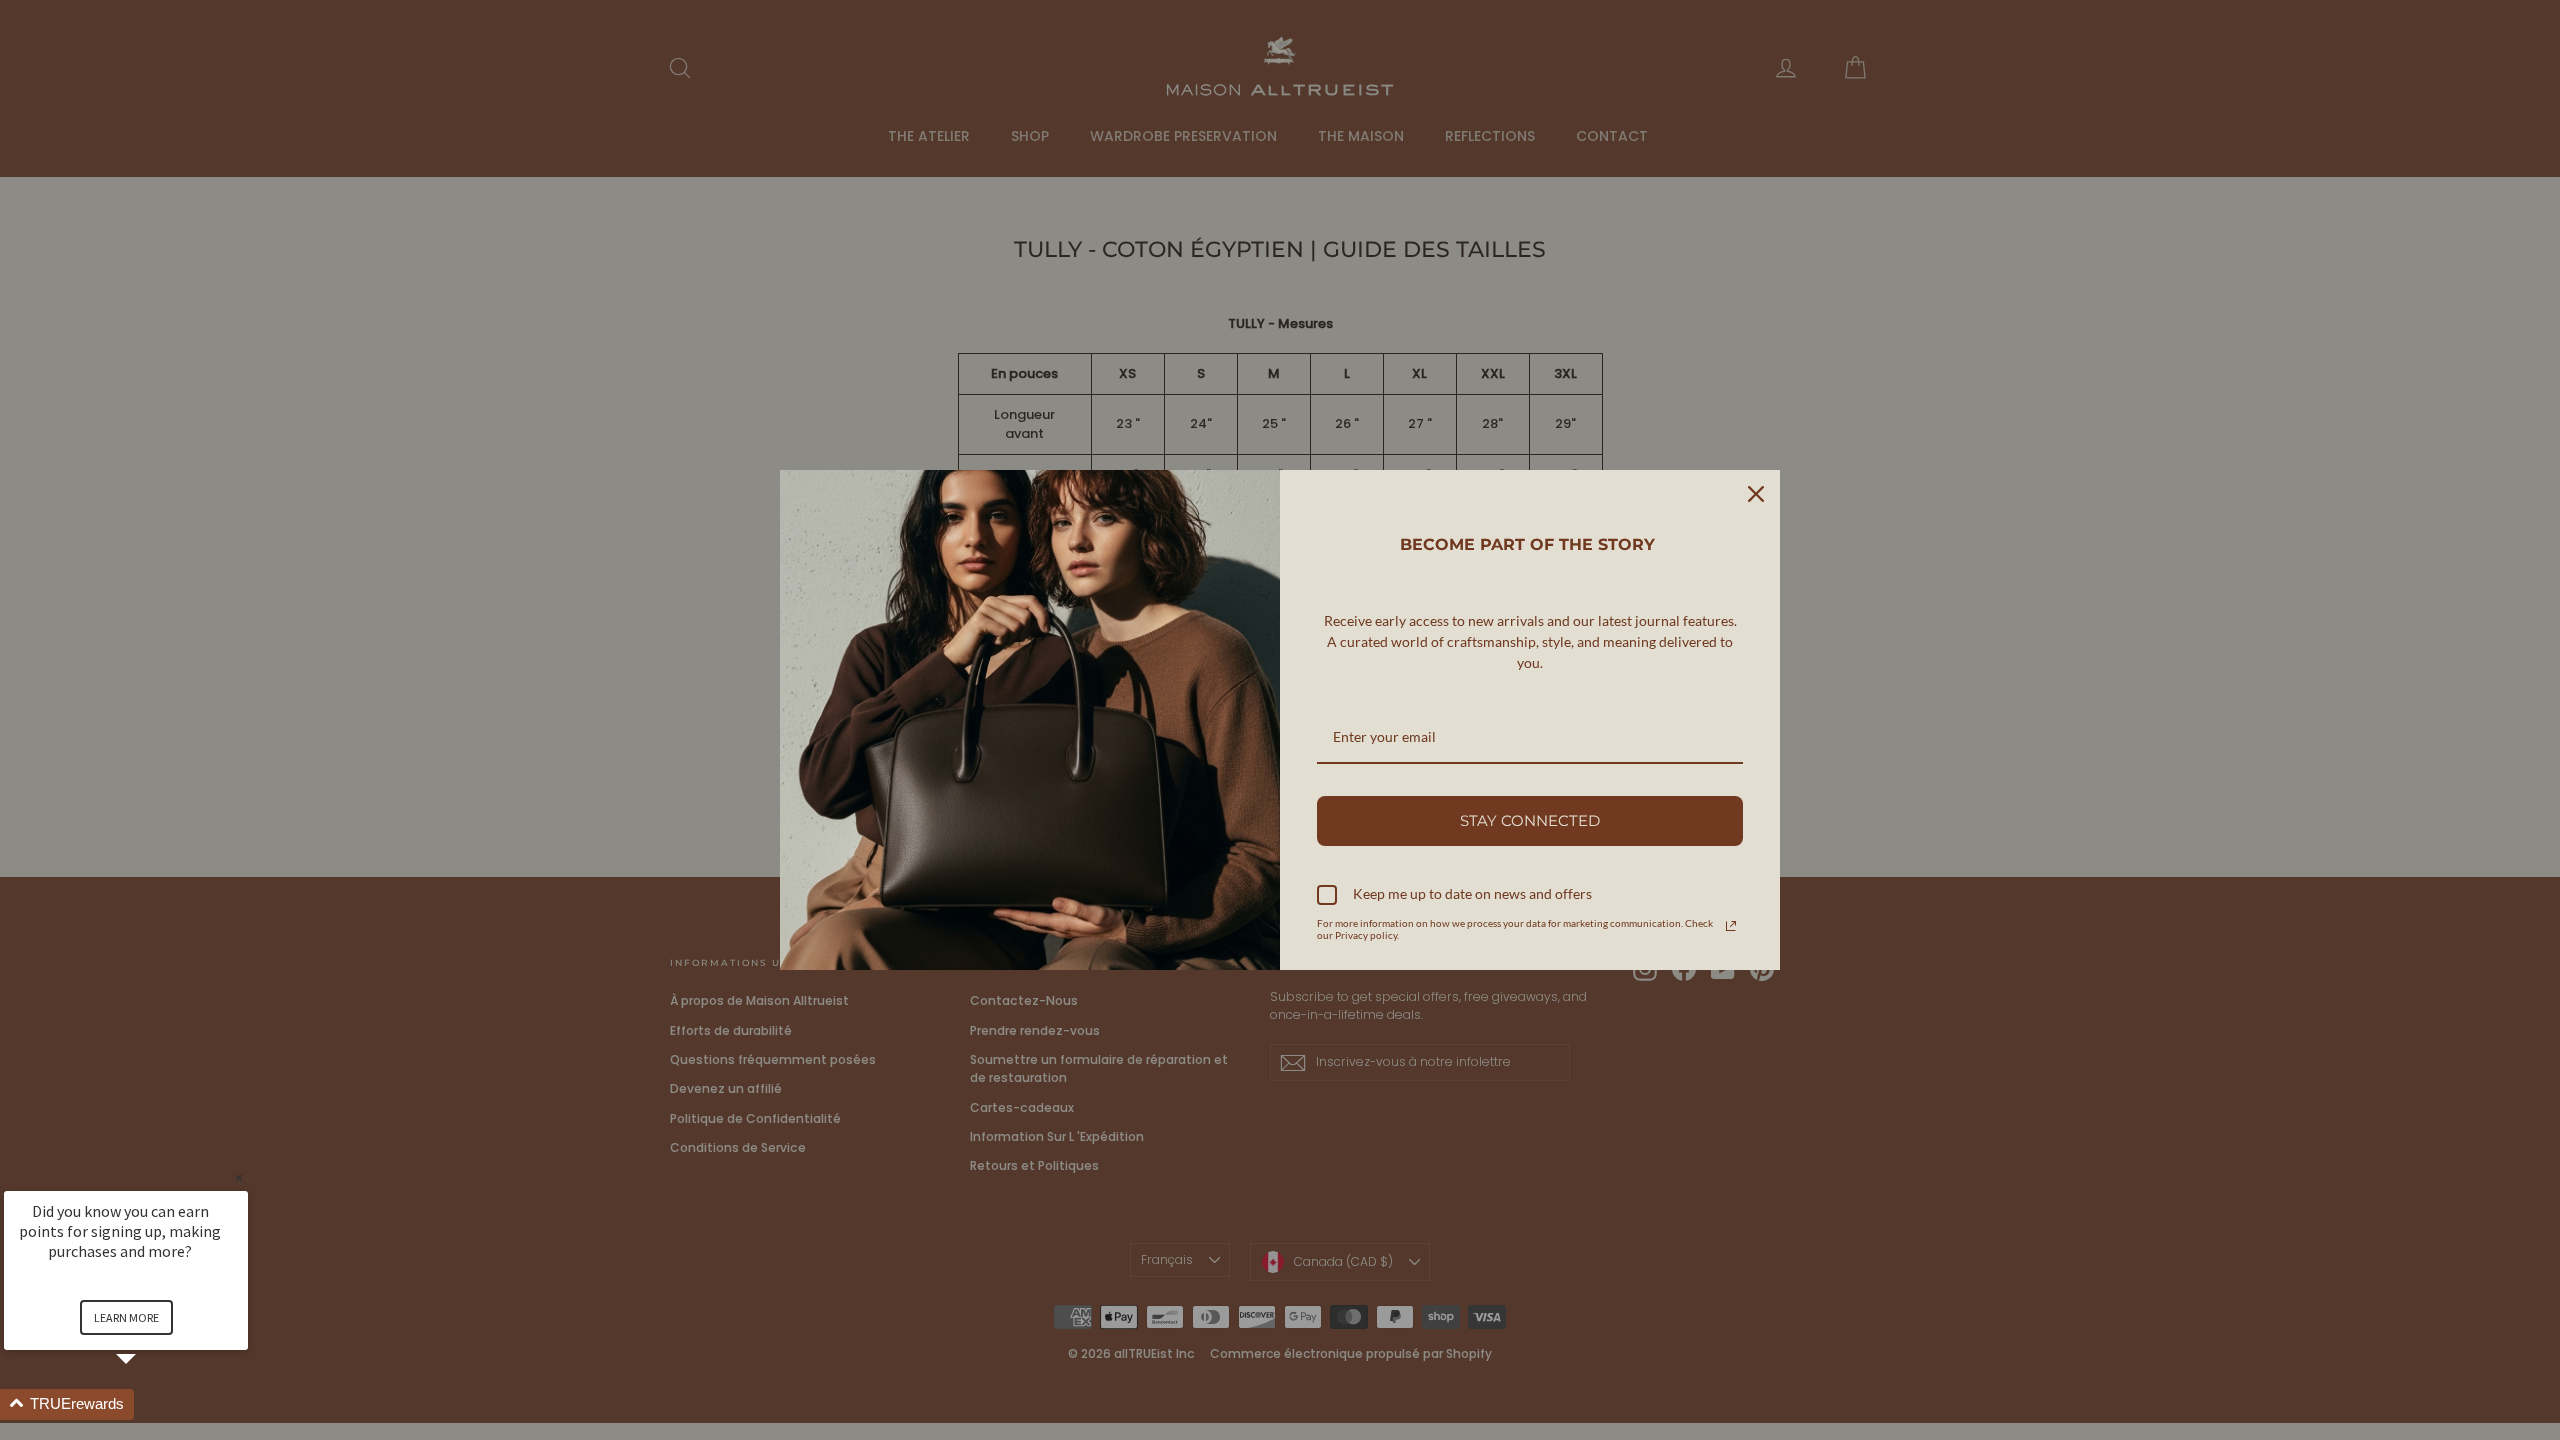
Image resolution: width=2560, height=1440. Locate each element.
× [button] (239, 1177)
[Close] (1756, 494)
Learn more (126, 1317)
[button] (150, 1404)
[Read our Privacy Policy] (1731, 926)
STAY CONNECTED (1530, 820)
